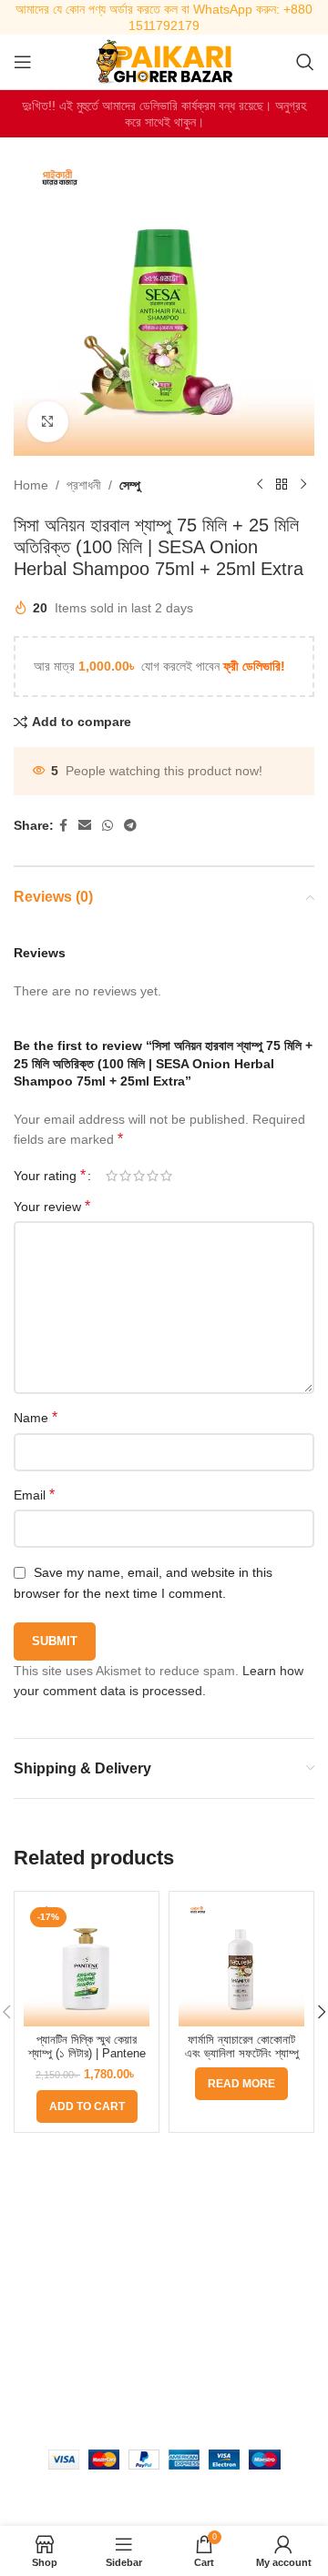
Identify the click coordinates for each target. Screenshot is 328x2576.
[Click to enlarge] (48, 422)
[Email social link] (85, 826)
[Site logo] (164, 61)
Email (34, 1495)
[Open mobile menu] (23, 62)
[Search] (305, 62)
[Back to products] (282, 485)
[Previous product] (260, 485)
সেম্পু (130, 485)
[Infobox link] (164, 17)
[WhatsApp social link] (108, 826)
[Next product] (303, 485)
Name (36, 1417)
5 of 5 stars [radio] (166, 1176)
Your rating (50, 1176)
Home (31, 485)
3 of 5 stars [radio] (139, 1176)
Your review (52, 1206)
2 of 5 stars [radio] (125, 1176)
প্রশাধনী (84, 485)
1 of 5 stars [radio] (112, 1176)
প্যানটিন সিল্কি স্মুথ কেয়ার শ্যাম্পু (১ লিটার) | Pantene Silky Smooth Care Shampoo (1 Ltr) (87, 2061)
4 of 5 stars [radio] (153, 1176)
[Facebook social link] (63, 826)
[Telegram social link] (130, 826)
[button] (87, 2106)
